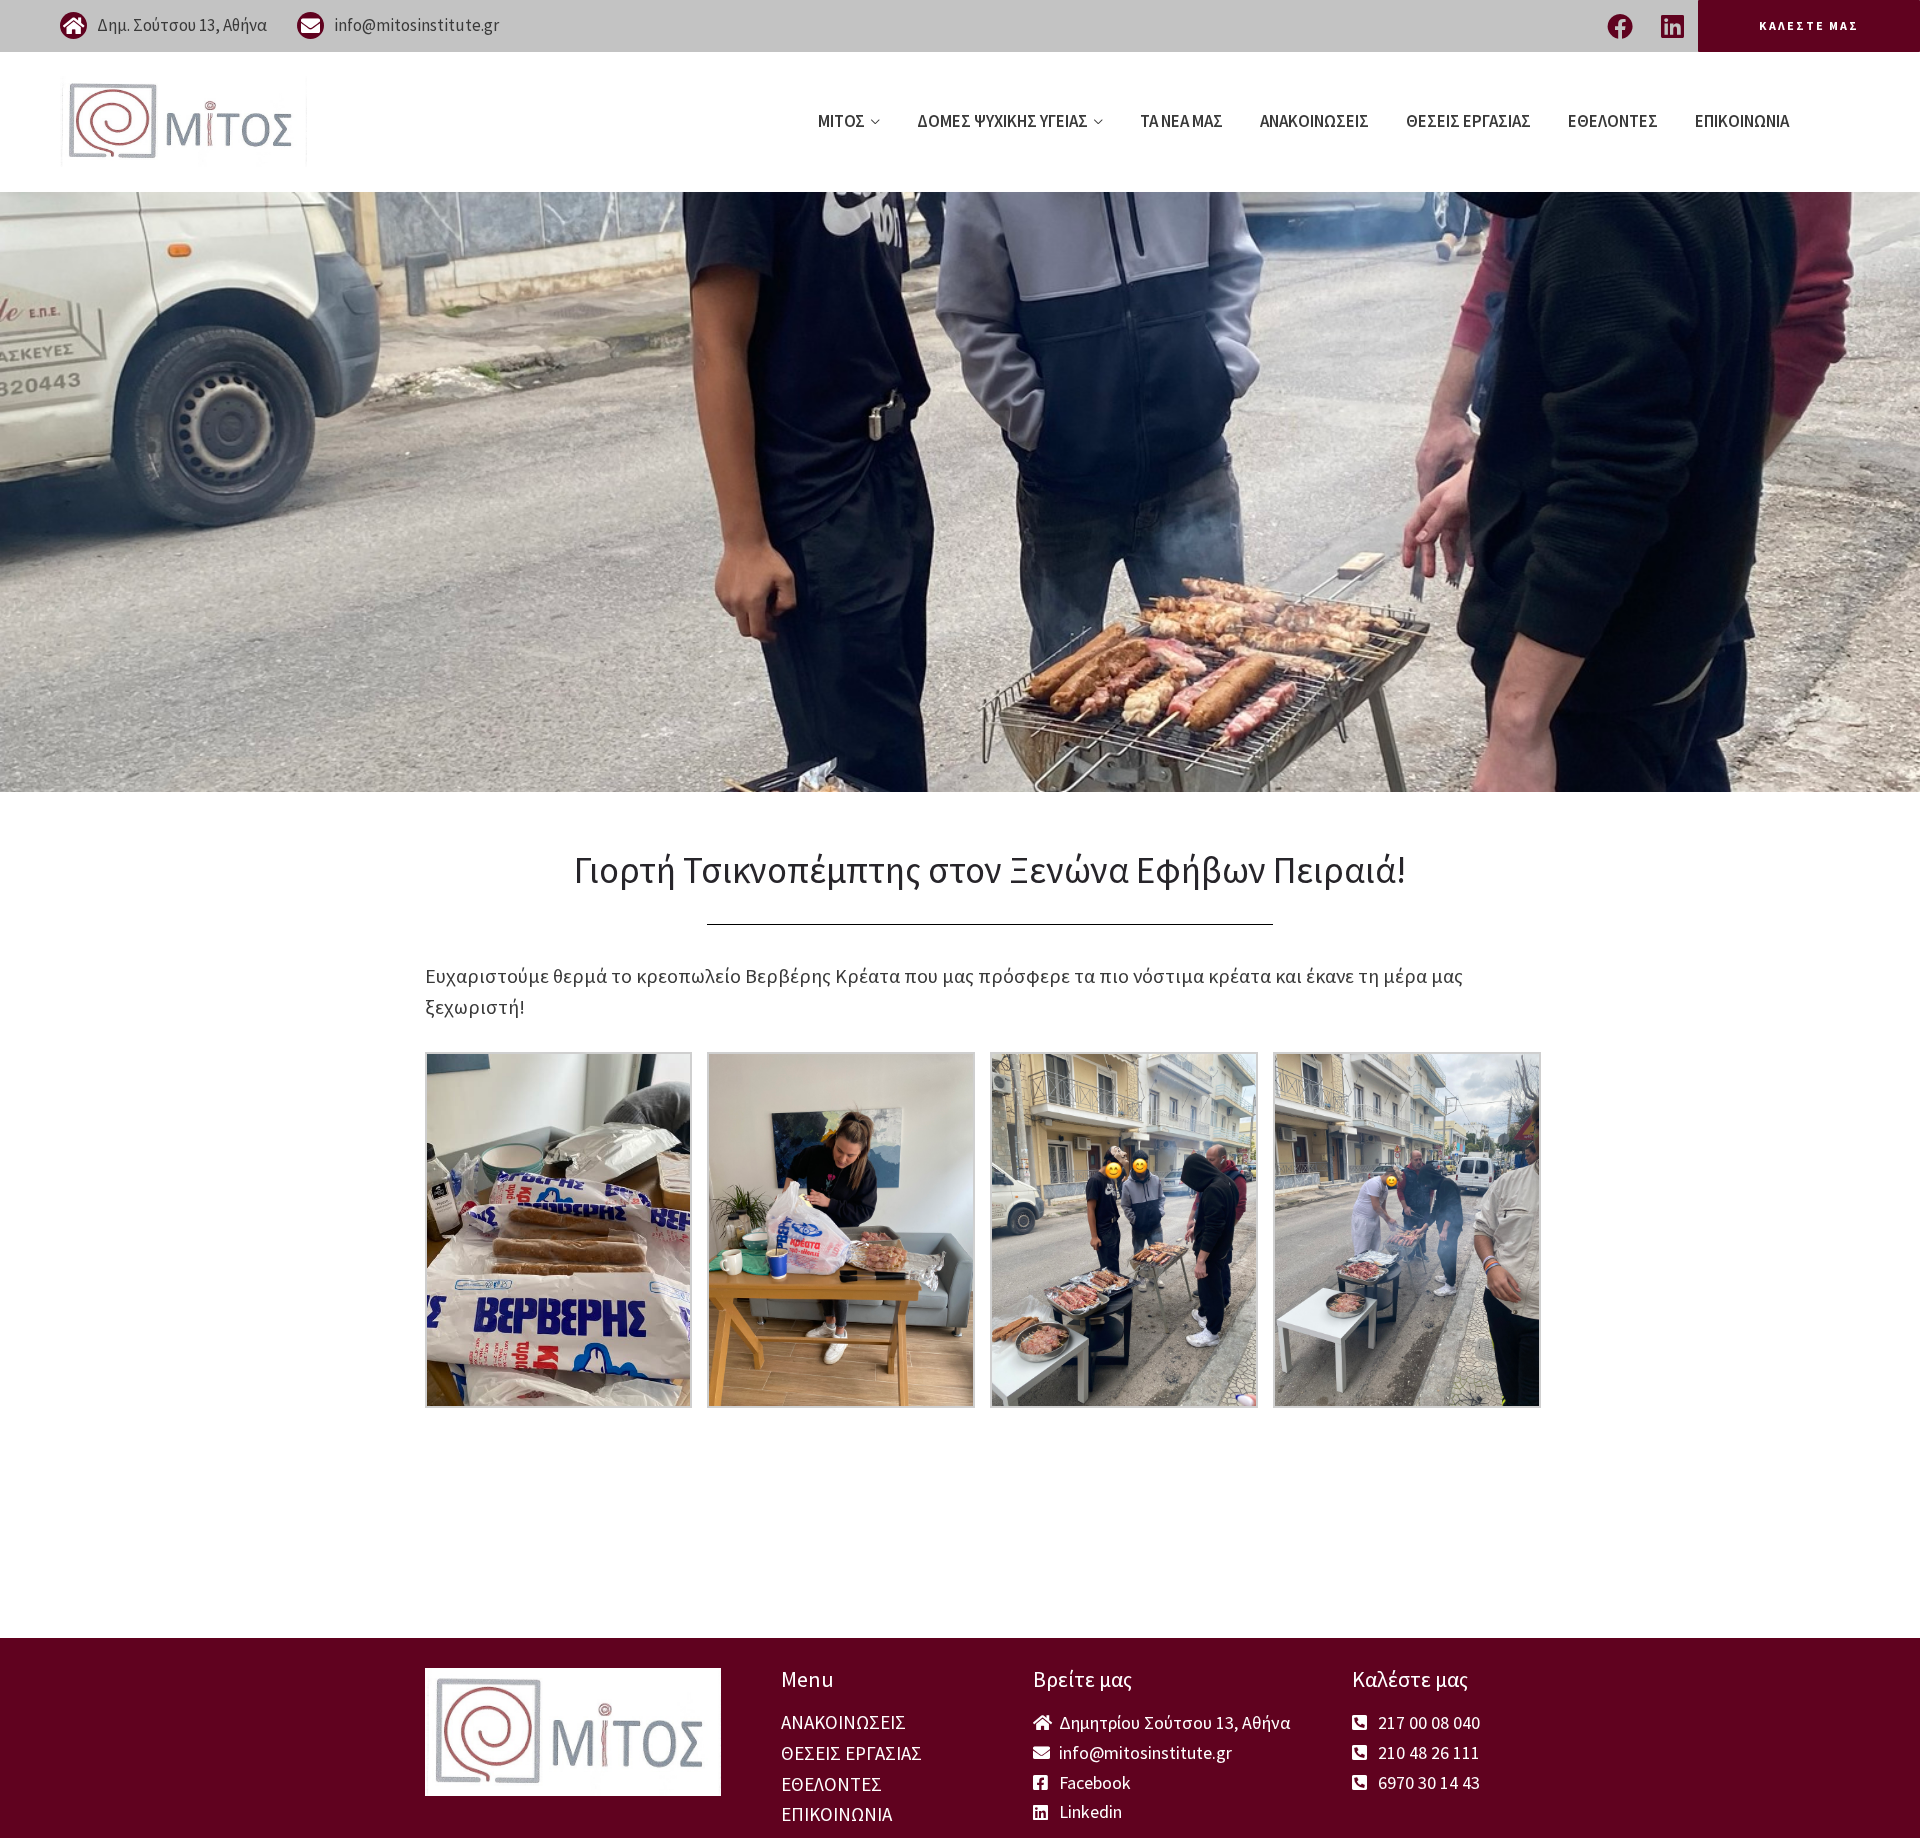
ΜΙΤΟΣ (841, 121)
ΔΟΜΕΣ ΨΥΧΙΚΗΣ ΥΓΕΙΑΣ (1002, 121)
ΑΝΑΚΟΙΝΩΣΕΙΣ (1314, 121)
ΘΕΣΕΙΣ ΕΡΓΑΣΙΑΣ (1468, 121)
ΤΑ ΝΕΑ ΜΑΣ (1181, 121)
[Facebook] (1620, 26)
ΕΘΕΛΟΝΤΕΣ (1613, 121)
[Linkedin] (1672, 26)
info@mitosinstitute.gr (416, 25)
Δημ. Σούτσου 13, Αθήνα (182, 25)
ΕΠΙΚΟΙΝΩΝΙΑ (1742, 121)
